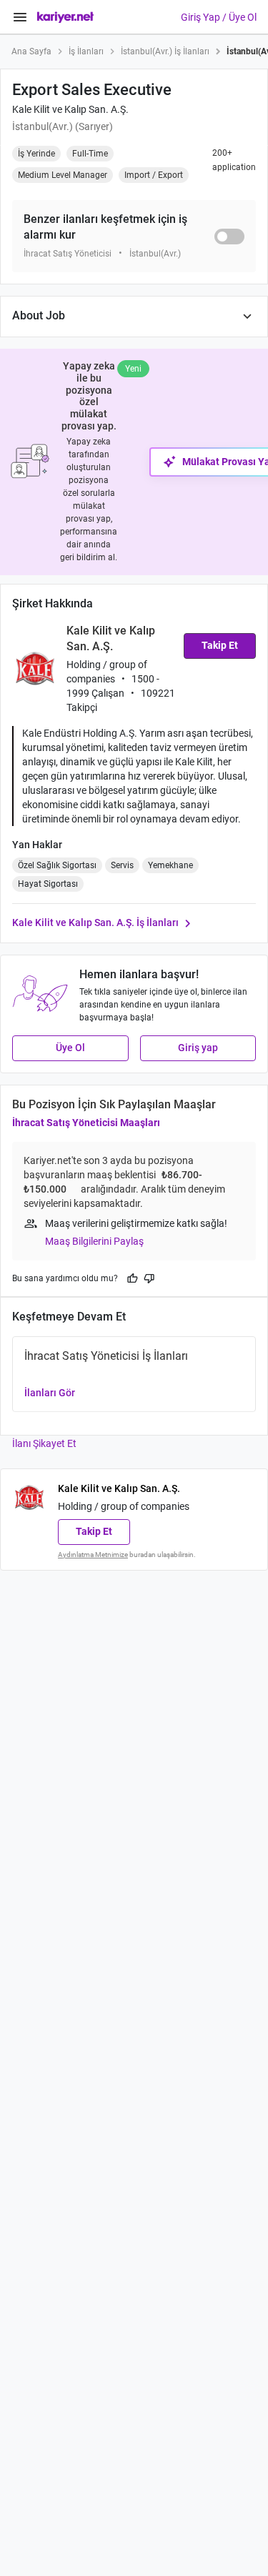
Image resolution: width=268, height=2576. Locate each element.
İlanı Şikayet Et (44, 1443)
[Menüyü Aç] (20, 17)
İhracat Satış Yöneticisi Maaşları (86, 1123)
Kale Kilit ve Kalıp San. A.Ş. (70, 109)
